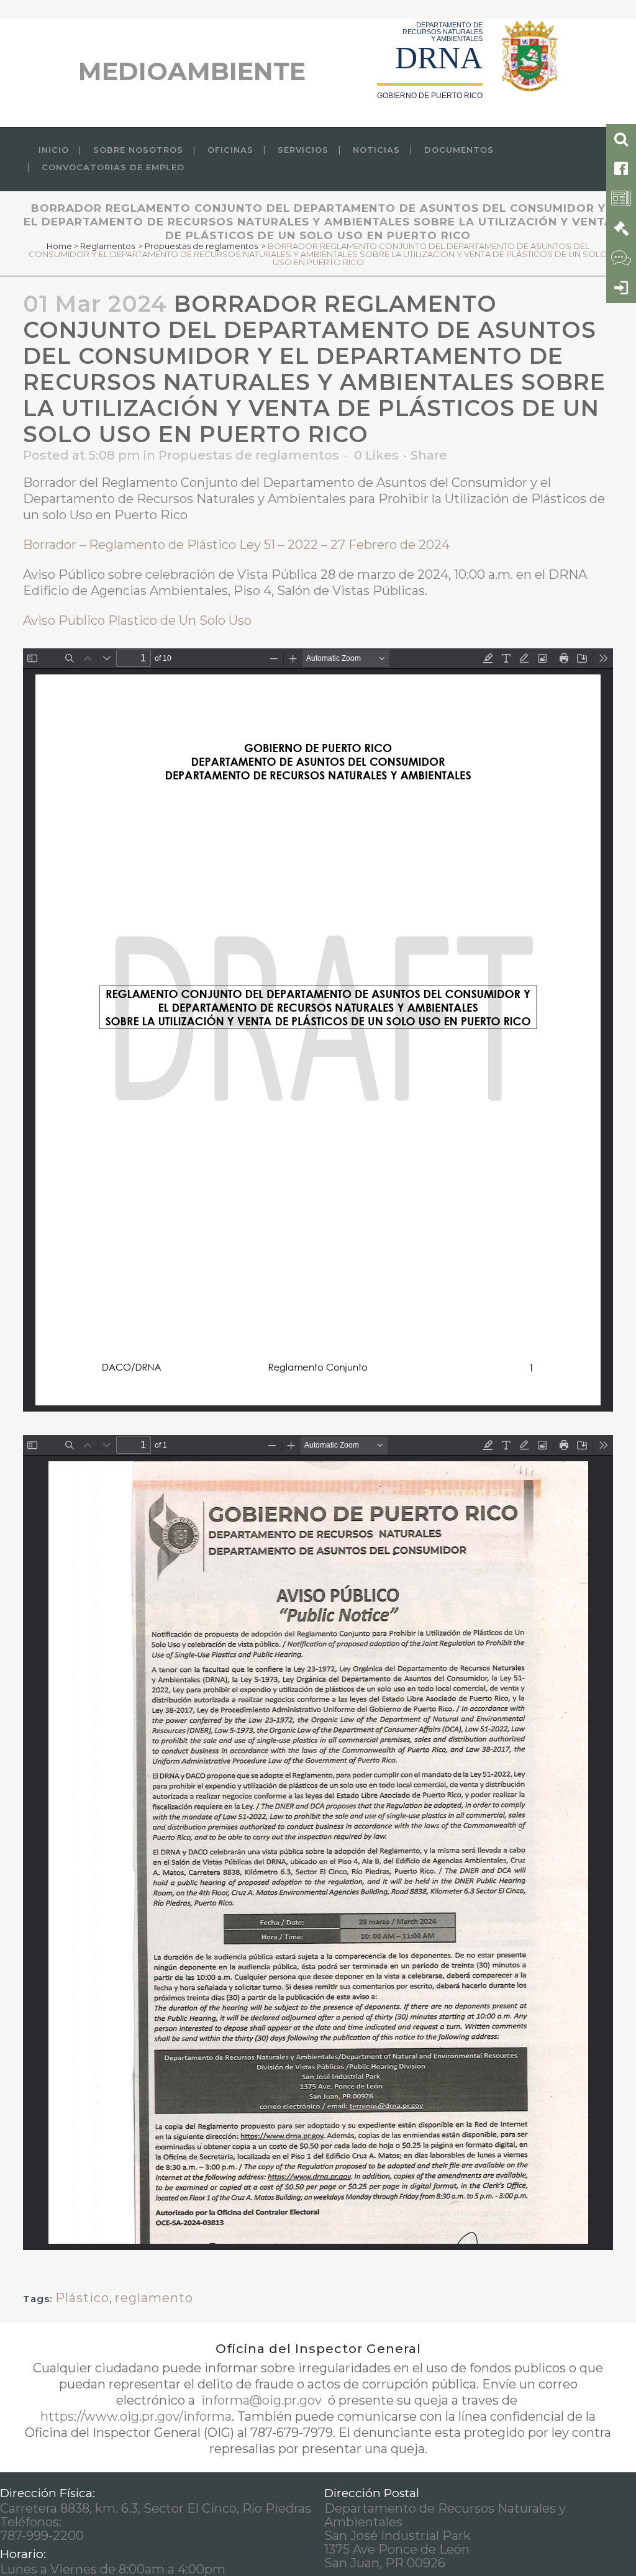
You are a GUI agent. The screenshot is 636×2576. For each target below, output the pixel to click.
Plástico (82, 2298)
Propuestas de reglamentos (201, 246)
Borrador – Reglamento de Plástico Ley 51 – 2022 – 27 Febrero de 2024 (236, 545)
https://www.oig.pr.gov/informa (136, 2416)
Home (59, 246)
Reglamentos (107, 246)
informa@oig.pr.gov (261, 2400)
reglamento (154, 2298)
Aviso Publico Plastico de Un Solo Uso (137, 620)
